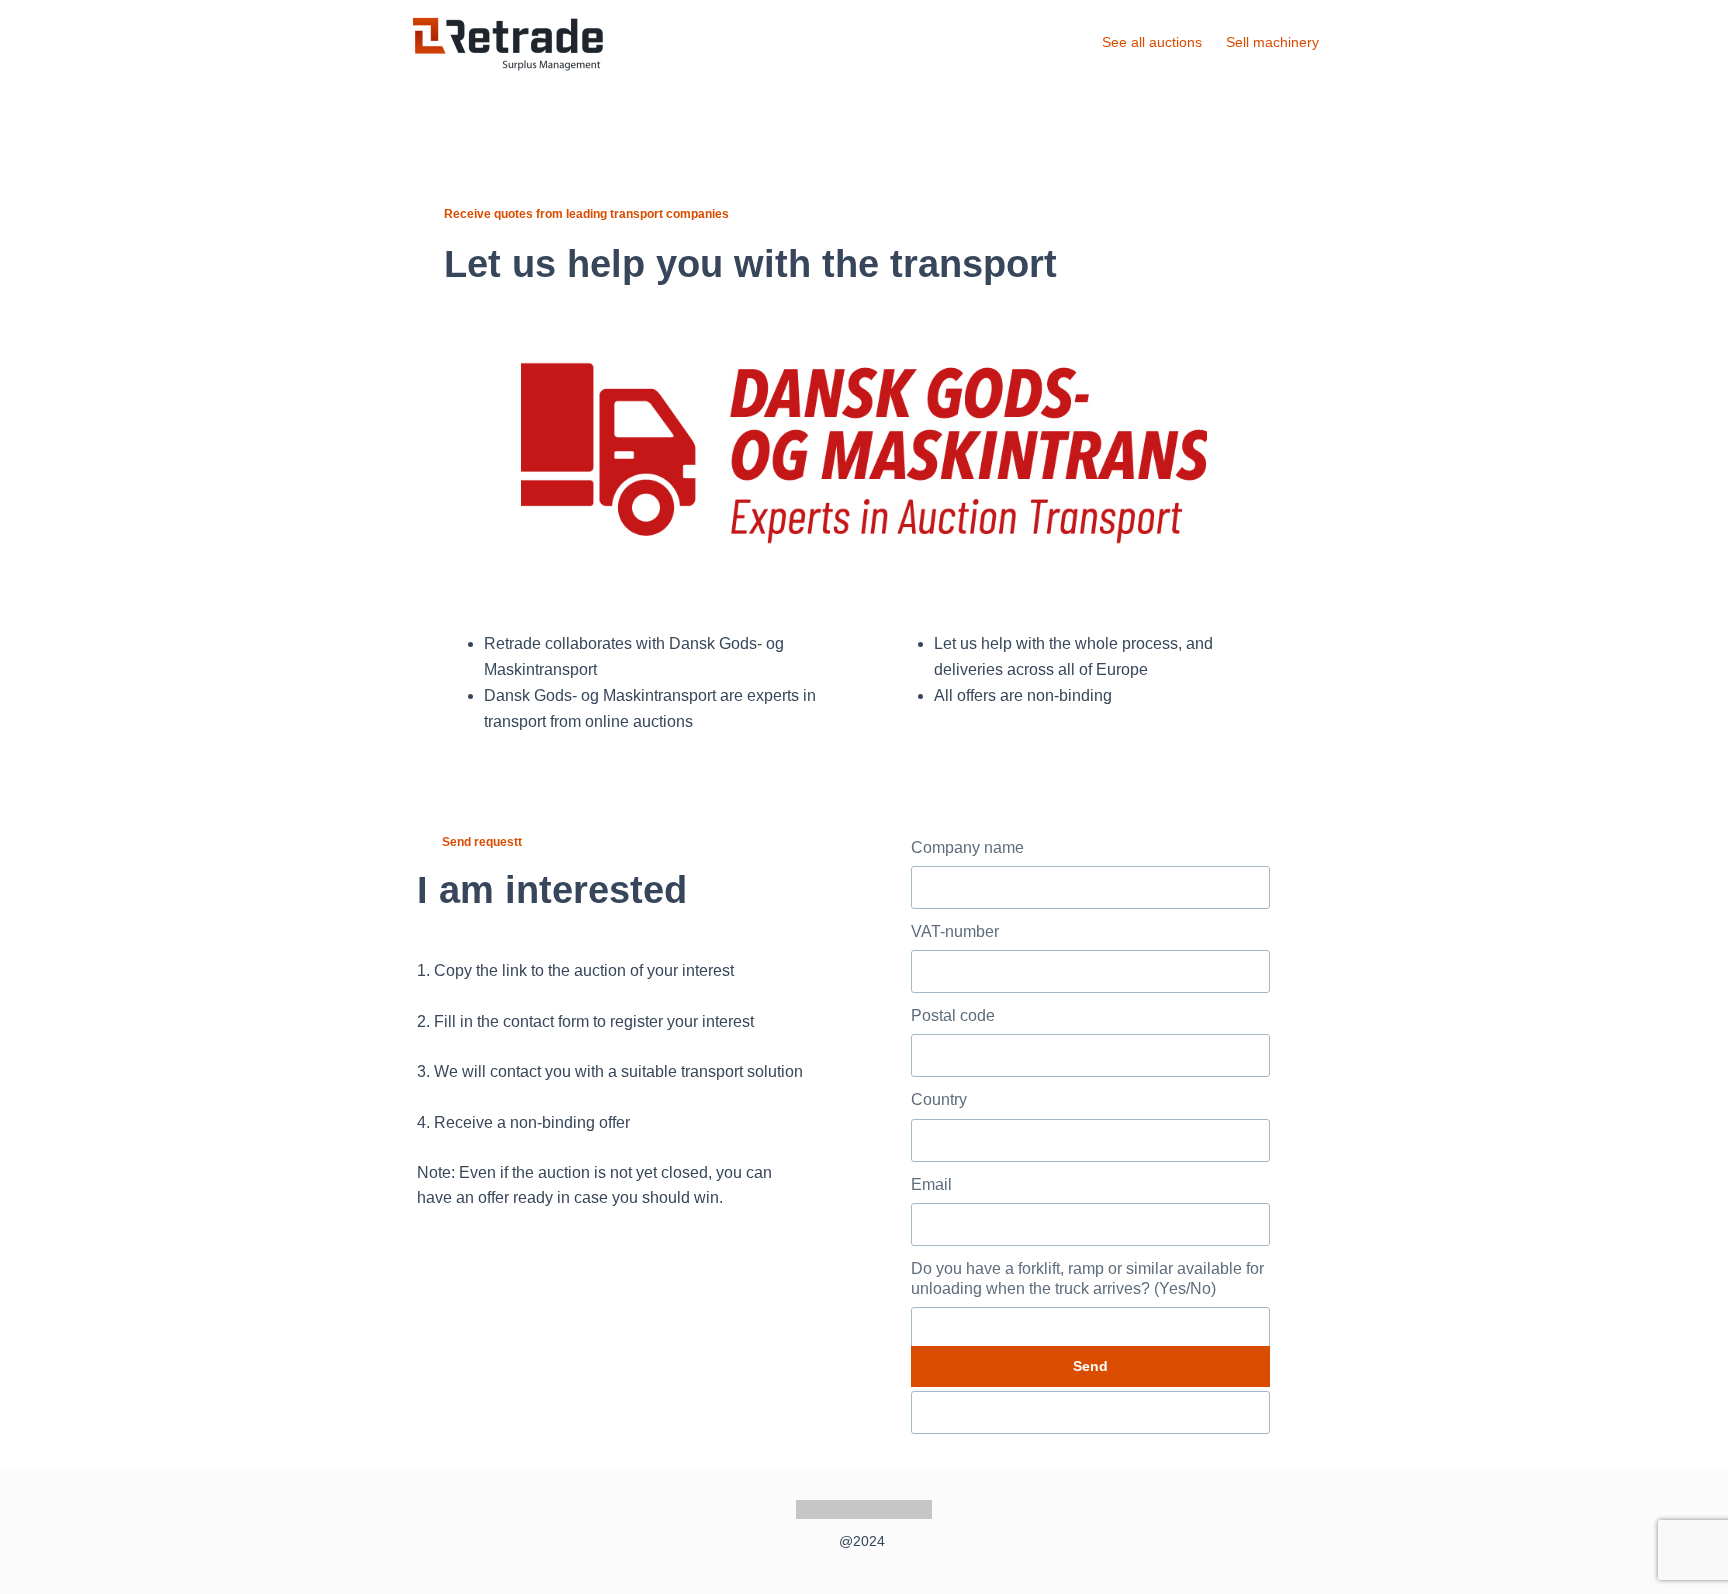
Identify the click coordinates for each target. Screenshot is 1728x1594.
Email (931, 1184)
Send (1090, 1366)
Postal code (953, 1015)
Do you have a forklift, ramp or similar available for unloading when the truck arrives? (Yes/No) (1087, 1278)
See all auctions (1152, 42)
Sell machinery (1274, 42)
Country (939, 1099)
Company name (967, 847)
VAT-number (955, 931)
